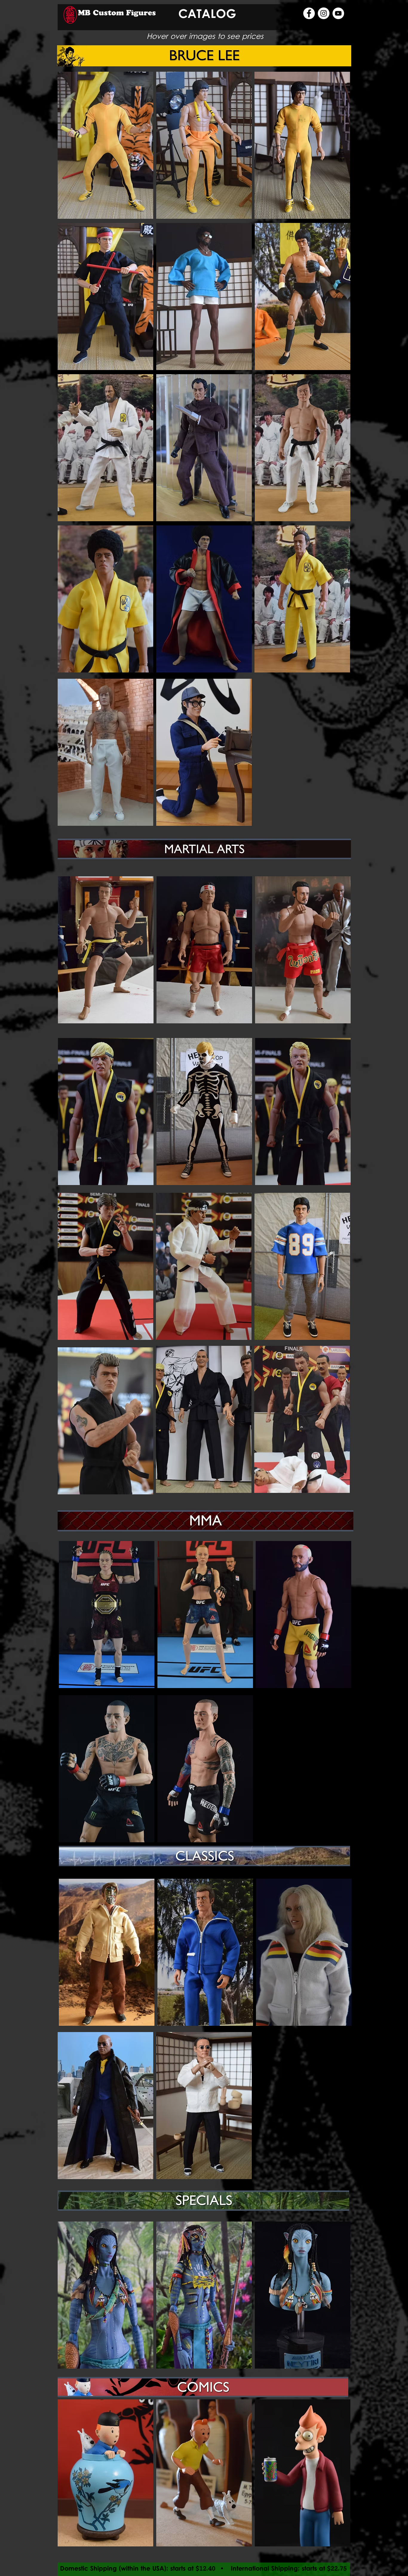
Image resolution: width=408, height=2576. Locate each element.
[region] (105, 145)
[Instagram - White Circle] (324, 13)
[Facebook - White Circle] (309, 13)
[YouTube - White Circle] (338, 13)
